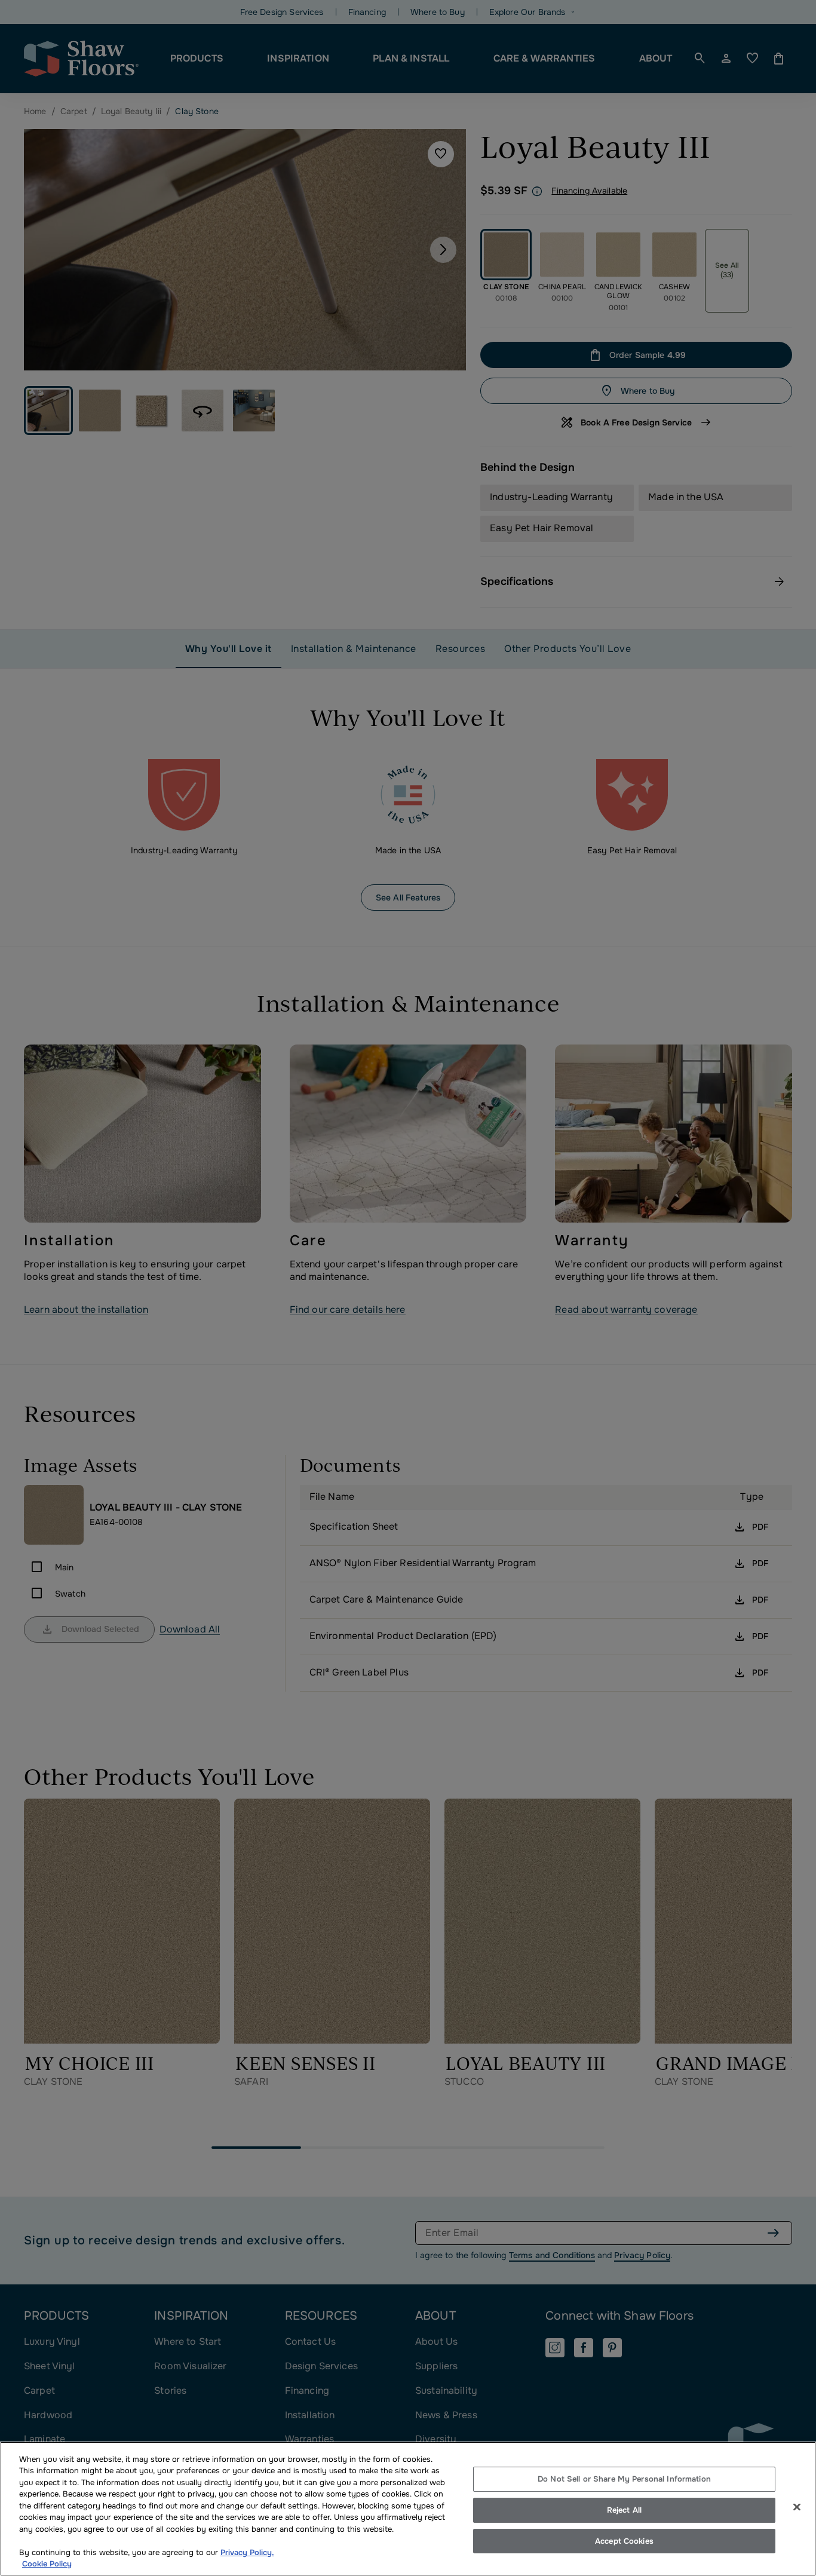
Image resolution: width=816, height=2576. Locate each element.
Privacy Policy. (247, 2552)
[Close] (797, 2507)
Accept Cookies (624, 2541)
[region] (408, 2509)
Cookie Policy (47, 2564)
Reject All (624, 2510)
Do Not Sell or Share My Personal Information (624, 2479)
